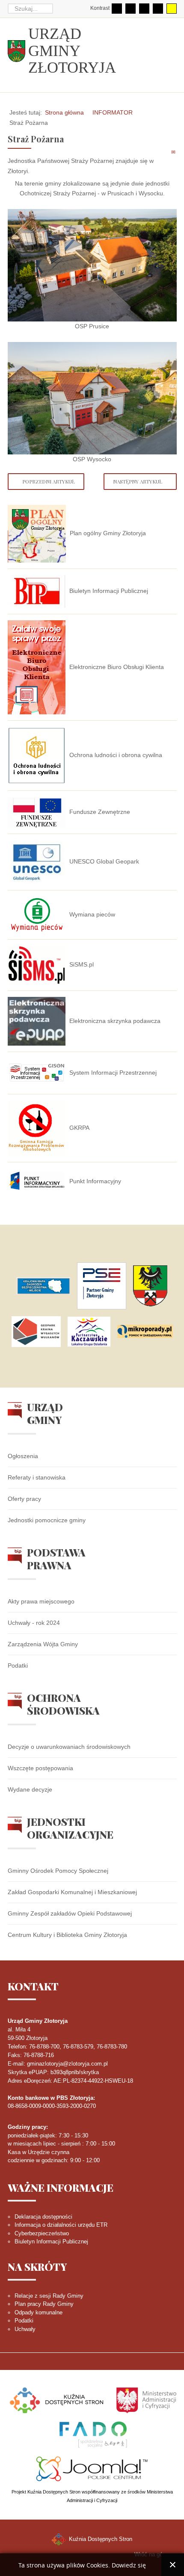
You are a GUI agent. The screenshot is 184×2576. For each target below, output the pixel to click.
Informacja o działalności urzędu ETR (61, 2225)
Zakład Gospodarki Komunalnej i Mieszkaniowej (72, 1892)
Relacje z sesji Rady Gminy (49, 2296)
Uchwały (25, 2329)
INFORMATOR (113, 112)
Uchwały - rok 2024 (34, 1623)
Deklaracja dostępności (43, 2217)
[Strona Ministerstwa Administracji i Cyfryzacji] (146, 2400)
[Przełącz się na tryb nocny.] (131, 9)
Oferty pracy (24, 1499)
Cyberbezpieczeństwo (42, 2233)
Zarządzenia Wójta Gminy (43, 1644)
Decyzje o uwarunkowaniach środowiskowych (69, 1747)
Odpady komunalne (39, 2312)
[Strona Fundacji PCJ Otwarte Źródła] (92, 2468)
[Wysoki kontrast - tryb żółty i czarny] (172, 9)
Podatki (18, 1665)
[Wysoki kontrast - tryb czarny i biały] (144, 9)
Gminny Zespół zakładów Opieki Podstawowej (70, 1913)
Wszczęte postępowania (40, 1768)
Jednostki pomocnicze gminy (47, 1520)
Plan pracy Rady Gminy (44, 2304)
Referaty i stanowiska (37, 1477)
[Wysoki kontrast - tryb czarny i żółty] (158, 9)
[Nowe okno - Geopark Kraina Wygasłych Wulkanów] (36, 1332)
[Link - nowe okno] (43, 1286)
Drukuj (164, 152)
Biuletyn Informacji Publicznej (51, 2241)
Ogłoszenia (23, 1456)
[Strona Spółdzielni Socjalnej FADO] (92, 2434)
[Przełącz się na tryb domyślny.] (117, 9)
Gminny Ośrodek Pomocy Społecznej (58, 1871)
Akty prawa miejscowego (41, 1601)
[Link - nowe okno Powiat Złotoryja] (150, 1286)
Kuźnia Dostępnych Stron (100, 2539)
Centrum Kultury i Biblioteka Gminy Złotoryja (67, 1935)
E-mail (174, 152)
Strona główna (64, 112)
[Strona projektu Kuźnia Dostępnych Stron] (57, 2400)
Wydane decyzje (30, 1789)
